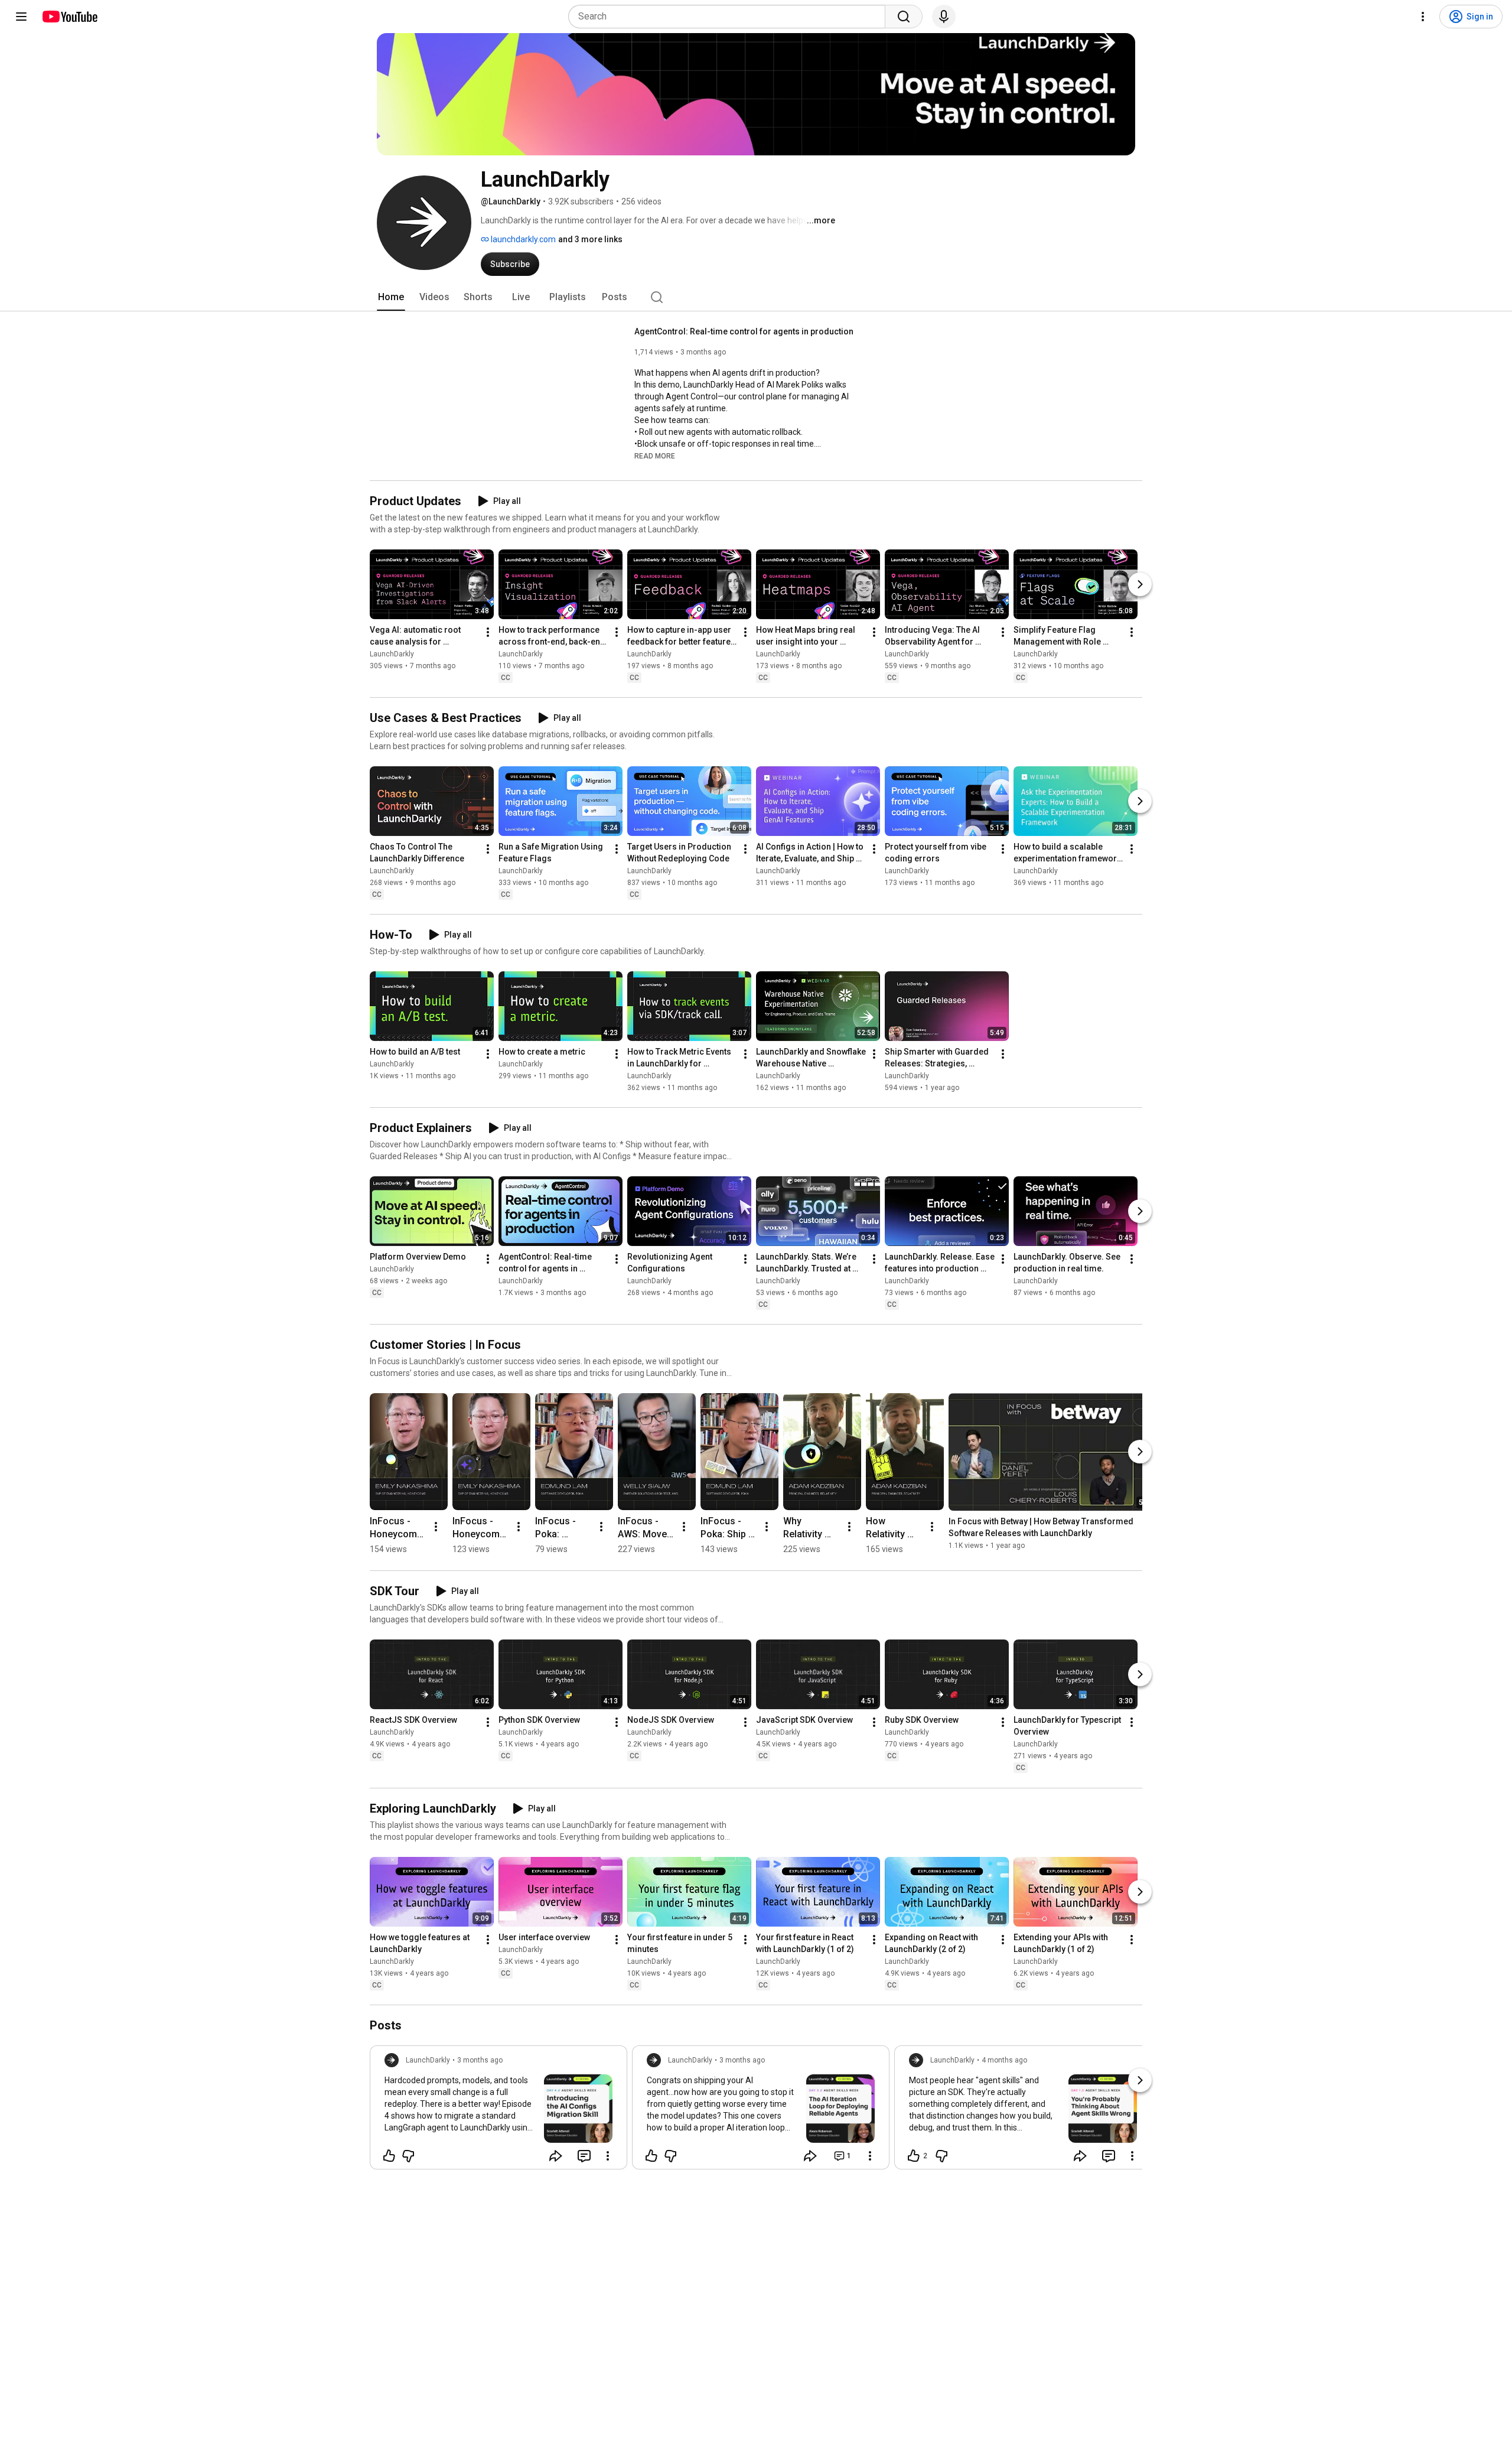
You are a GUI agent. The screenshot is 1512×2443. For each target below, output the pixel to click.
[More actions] (488, 632)
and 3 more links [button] (590, 239)
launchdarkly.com (522, 239)
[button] (655, 456)
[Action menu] (608, 2156)
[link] (498, 2111)
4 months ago (1004, 2060)
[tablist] (756, 297)
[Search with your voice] (944, 17)
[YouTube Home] (69, 17)
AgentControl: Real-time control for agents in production (744, 331)
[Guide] (21, 17)
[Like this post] (389, 2156)
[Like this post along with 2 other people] (914, 2156)
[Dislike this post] (408, 2156)
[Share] (556, 2156)
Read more (655, 456)
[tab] (391, 297)
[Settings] (1423, 17)
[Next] (1140, 584)
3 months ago (480, 2060)
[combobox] (730, 17)
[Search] (904, 17)
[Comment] (584, 2156)
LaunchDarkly (392, 654)
